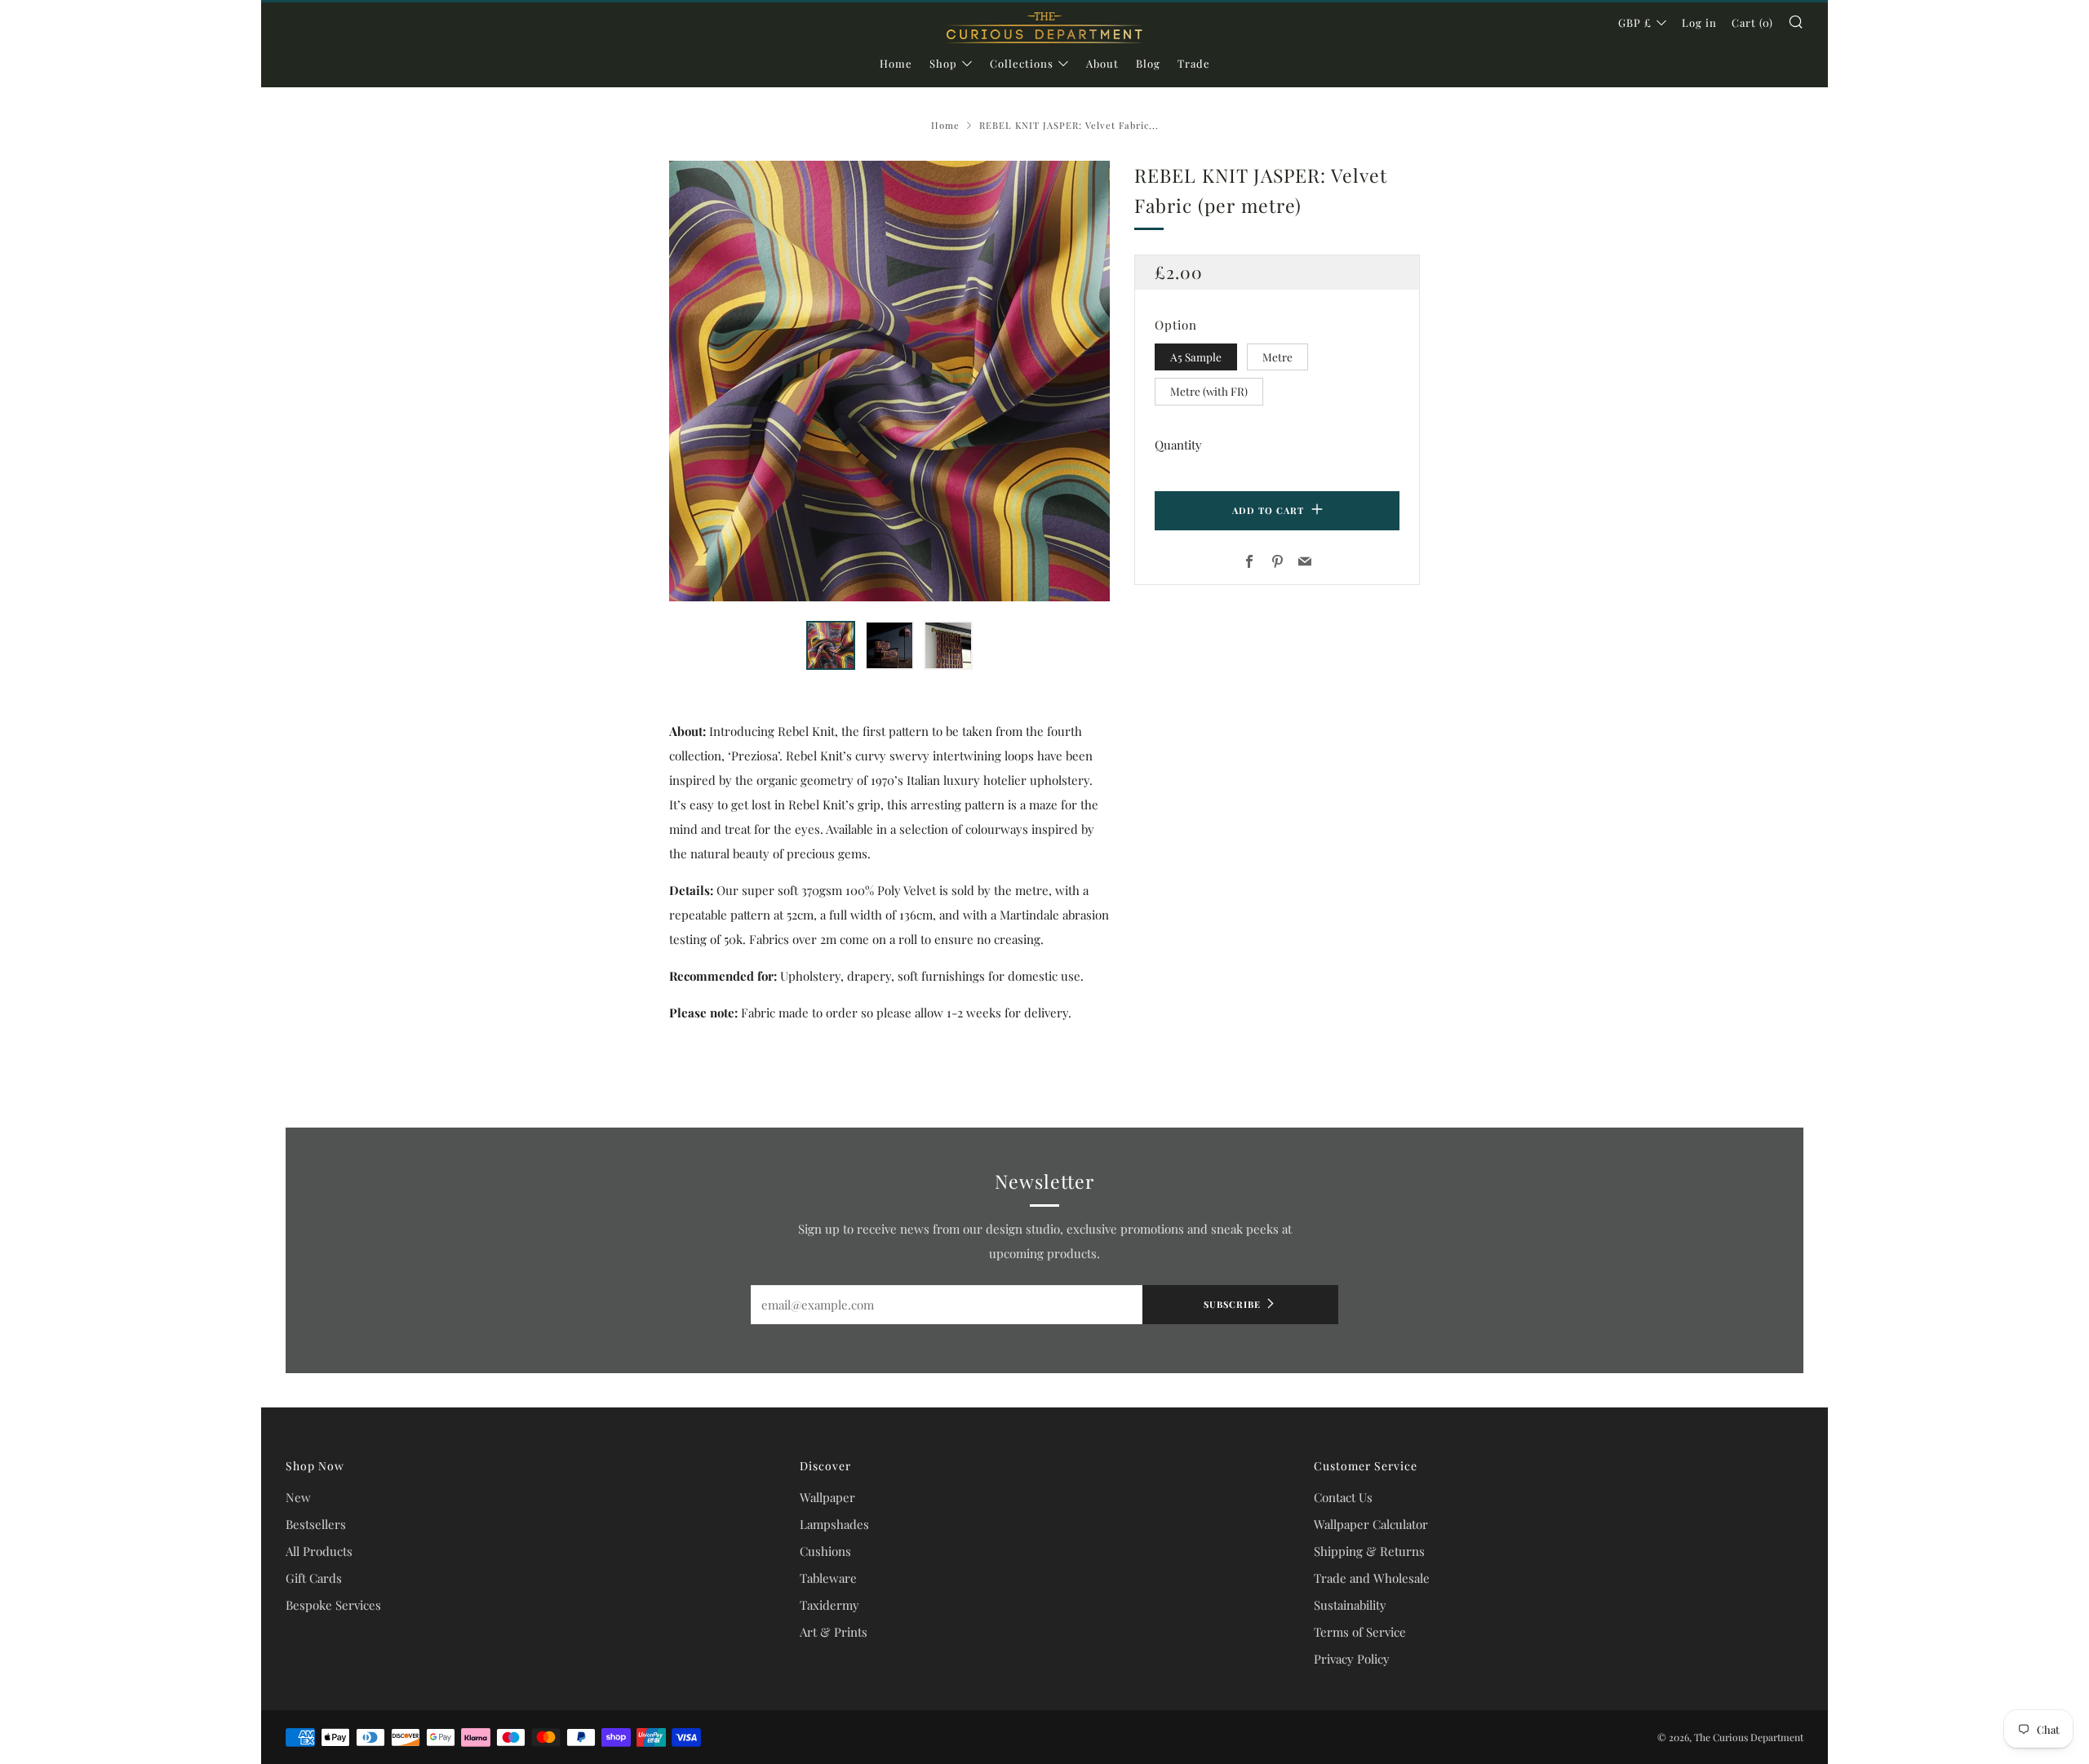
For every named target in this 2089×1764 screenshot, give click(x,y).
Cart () (1752, 22)
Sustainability (1350, 1605)
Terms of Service (1360, 1632)
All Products (319, 1551)
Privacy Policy (1352, 1659)
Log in (1699, 22)
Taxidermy (829, 1605)
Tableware (828, 1578)
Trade (1194, 63)
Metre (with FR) (1209, 391)
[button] (831, 645)
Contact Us (1343, 1497)
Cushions (825, 1551)
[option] (889, 381)
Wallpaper (827, 1497)
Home (896, 63)
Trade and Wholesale (1372, 1578)
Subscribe (1232, 1304)
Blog (1148, 63)
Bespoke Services (333, 1605)
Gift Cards (314, 1578)
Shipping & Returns (1369, 1551)
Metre (1277, 357)
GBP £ (1635, 22)
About (1102, 63)
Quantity (1178, 445)
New (298, 1497)
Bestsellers (316, 1524)
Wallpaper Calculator (1371, 1524)
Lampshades (834, 1524)
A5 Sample (1196, 357)
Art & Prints (834, 1632)
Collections (1022, 63)
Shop (943, 63)
